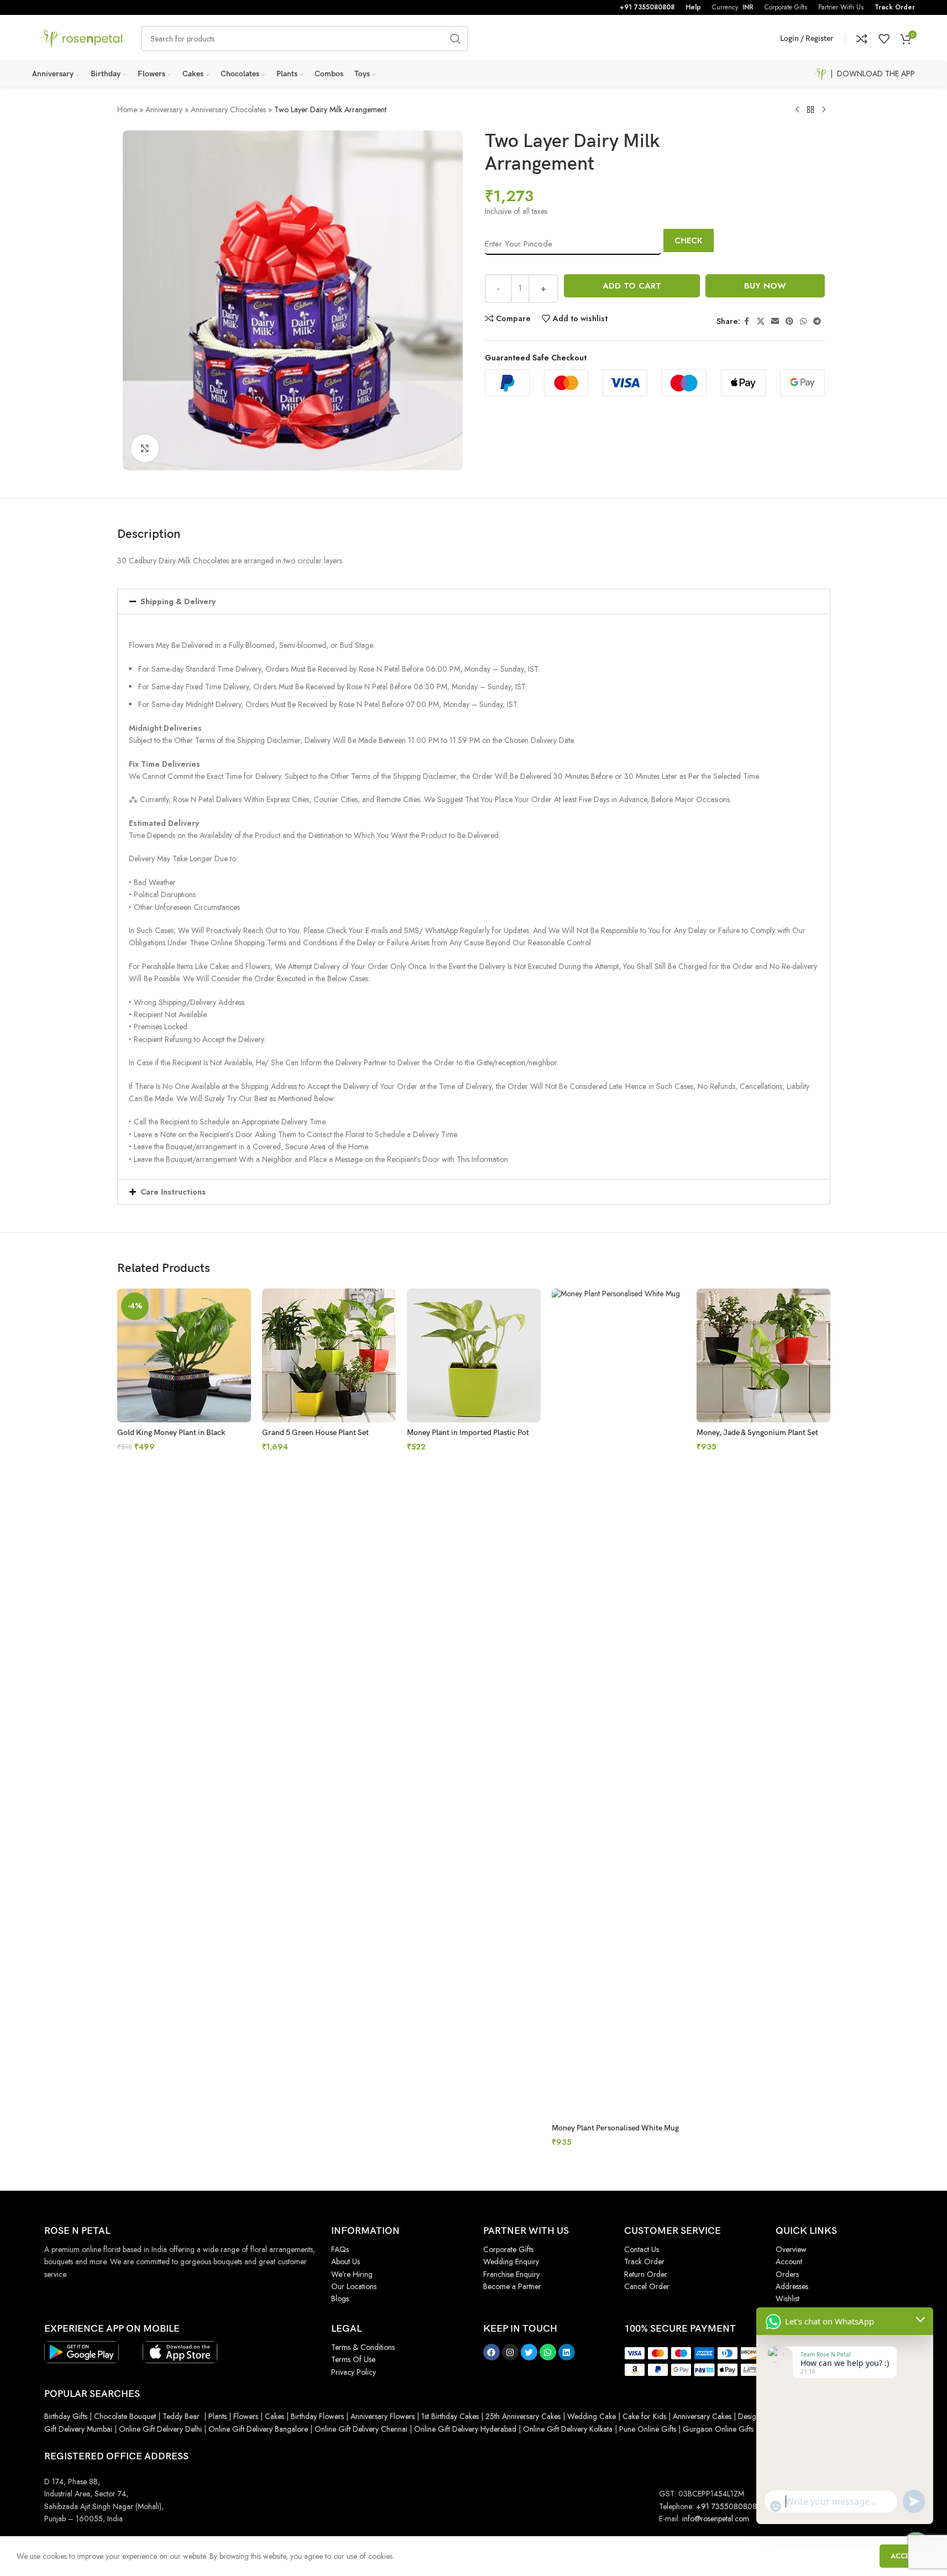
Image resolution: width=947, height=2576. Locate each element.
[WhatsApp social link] (803, 321)
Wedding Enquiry (511, 2261)
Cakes (274, 2416)
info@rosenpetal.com (716, 2519)
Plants (218, 2416)
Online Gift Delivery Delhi (160, 2429)
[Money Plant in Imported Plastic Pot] (474, 1355)
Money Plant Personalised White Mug (615, 2128)
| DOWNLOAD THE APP (872, 74)
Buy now (765, 286)
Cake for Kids (644, 2416)
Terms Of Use (353, 2359)
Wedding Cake (592, 2416)
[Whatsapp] (548, 2352)
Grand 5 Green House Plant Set (315, 1433)
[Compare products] (862, 39)
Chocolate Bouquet (125, 2416)
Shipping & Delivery (178, 601)
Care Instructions (173, 1192)
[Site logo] (81, 38)
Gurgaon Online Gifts (718, 2429)
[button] (474, 601)
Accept (905, 2556)
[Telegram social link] (817, 321)
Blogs (340, 2298)
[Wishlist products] (884, 39)
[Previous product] (797, 110)
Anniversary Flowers (383, 2416)
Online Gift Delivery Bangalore (258, 2429)
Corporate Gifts (508, 2249)
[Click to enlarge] (145, 448)
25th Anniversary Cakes (522, 2416)
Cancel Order (647, 2286)
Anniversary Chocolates (228, 109)
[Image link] (82, 2351)
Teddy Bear (181, 2416)
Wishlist (788, 2298)
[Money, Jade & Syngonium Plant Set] (763, 1355)
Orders (787, 2274)
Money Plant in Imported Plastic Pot (468, 1433)
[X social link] (761, 321)
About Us (346, 2261)
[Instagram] (510, 2352)
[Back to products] (810, 110)
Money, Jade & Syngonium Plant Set (757, 1433)
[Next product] (824, 110)
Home (127, 109)
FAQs (340, 2249)
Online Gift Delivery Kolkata (568, 2429)
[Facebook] (491, 2352)
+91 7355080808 (647, 7)
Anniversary (164, 109)
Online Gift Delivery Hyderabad (465, 2429)
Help (693, 7)
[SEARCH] (456, 39)
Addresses (792, 2286)
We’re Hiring (352, 2274)
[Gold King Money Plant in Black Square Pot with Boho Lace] (184, 1355)
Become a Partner (512, 2286)
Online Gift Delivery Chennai (361, 2429)
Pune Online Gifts (647, 2429)
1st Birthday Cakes (450, 2416)
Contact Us (642, 2249)
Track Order (895, 7)
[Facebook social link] (747, 321)
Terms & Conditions (363, 2347)
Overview (791, 2249)
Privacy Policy (354, 2372)
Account (789, 2261)
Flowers (246, 2416)
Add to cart (632, 286)
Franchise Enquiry (511, 2274)
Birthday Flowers (317, 2416)
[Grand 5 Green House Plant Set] (329, 1355)
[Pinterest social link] (789, 321)
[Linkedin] (567, 2352)
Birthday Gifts (66, 2416)
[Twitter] (529, 2352)
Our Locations (354, 2286)
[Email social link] (775, 321)
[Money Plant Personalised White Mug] (619, 1703)
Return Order (646, 2274)
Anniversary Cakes (702, 2416)
